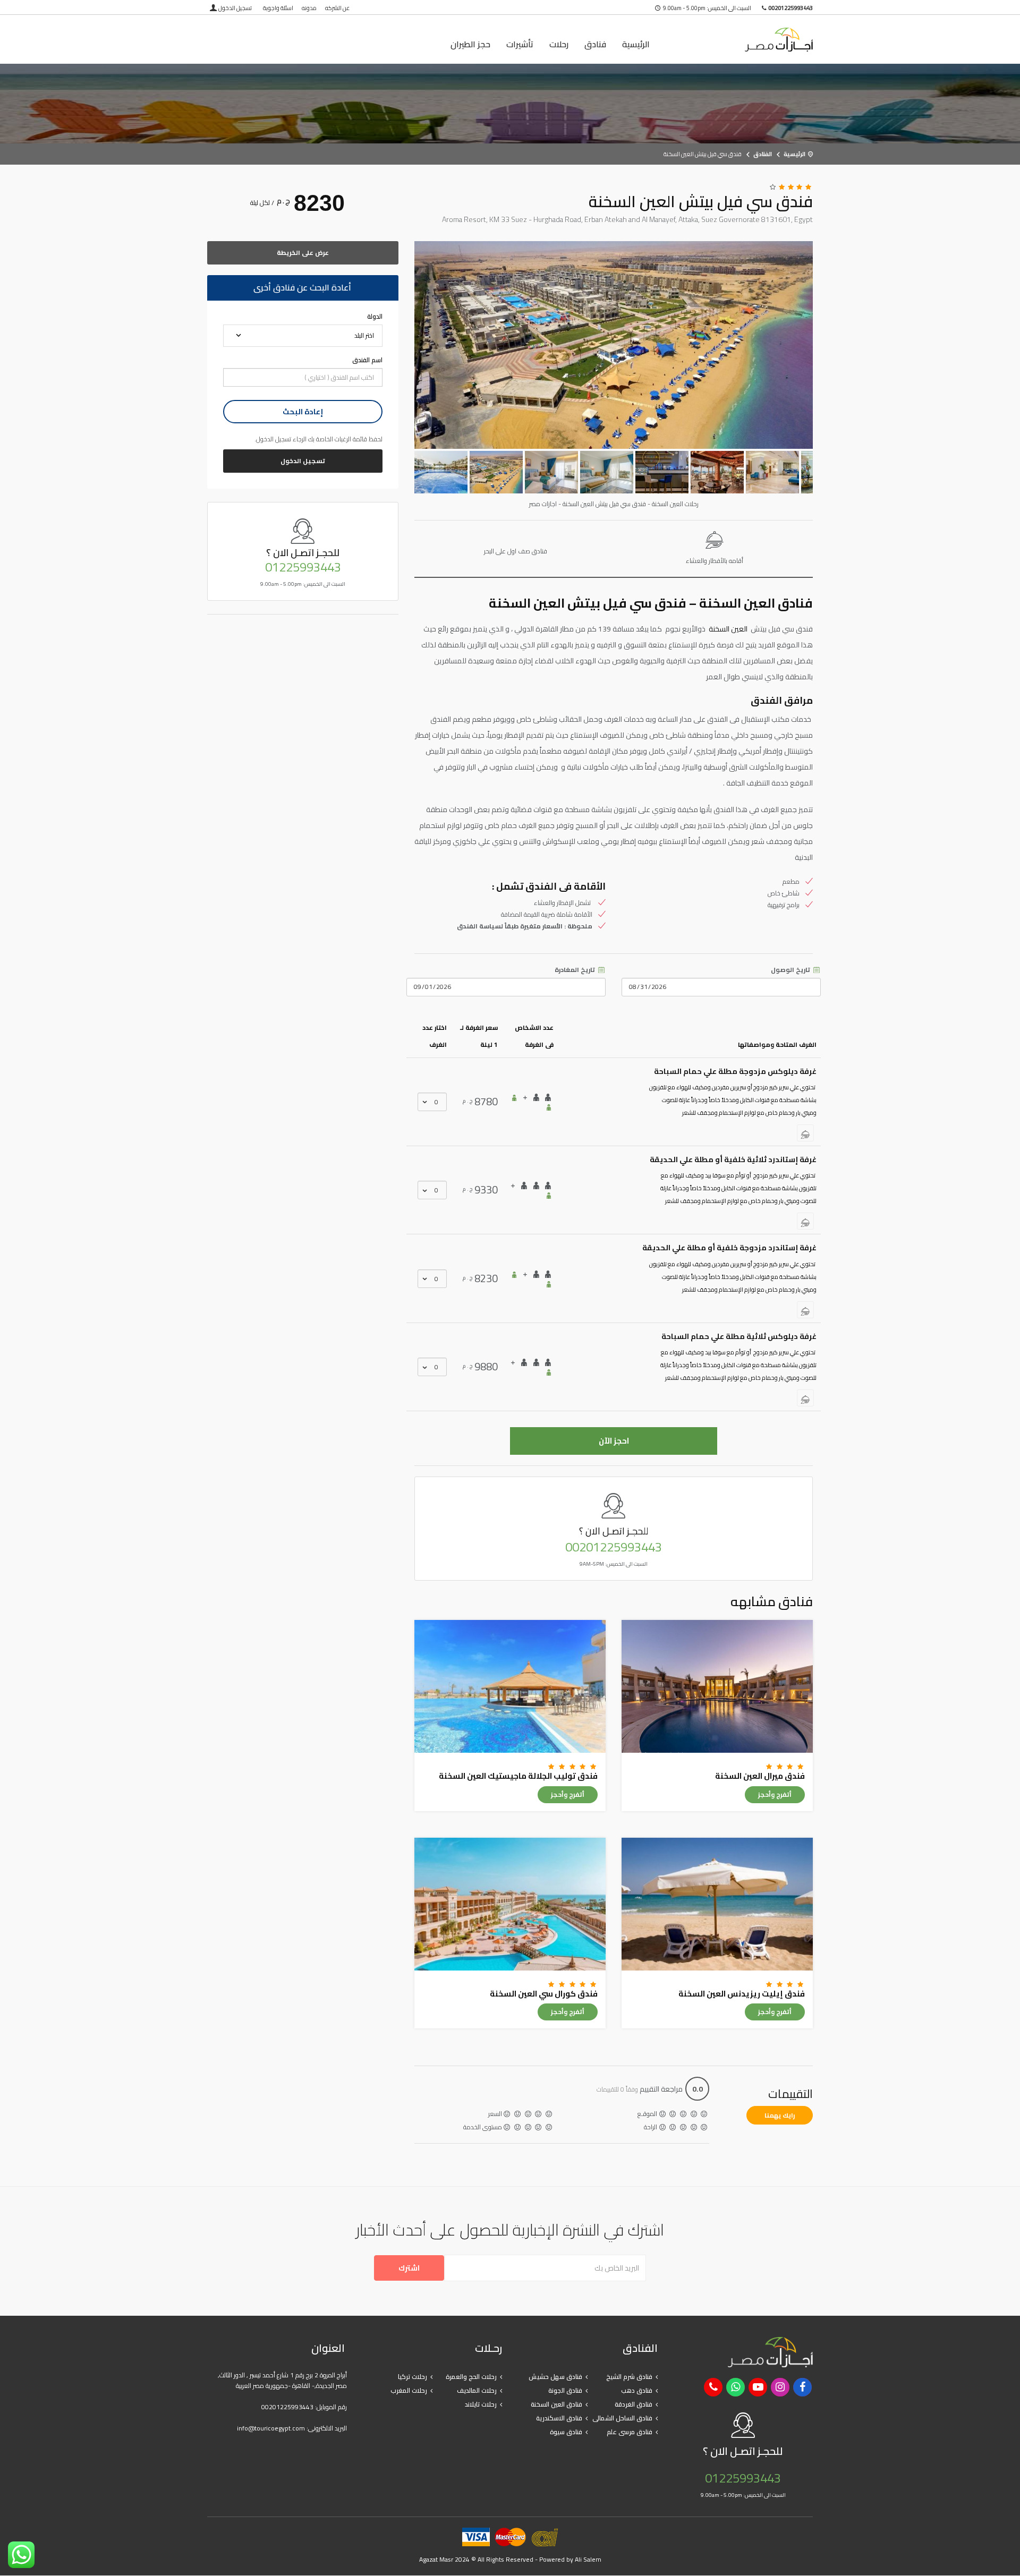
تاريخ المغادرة (576, 970)
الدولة (375, 317)
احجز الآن (614, 1441)
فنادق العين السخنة (556, 2404)
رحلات (559, 44)
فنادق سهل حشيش (555, 2377)
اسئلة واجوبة (278, 8)
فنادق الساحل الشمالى (622, 2418)
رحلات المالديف (477, 2390)
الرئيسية (636, 44)
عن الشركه (337, 8)
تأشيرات (520, 44)
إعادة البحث (303, 412)
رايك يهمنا (780, 2115)
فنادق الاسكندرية (559, 2418)
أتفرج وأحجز (775, 1794)
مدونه (309, 8)
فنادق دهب (637, 2390)
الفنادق (763, 154)
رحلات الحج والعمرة (471, 2377)
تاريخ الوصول (791, 970)
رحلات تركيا (413, 2377)
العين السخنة (729, 629)
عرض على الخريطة (303, 253)
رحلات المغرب (409, 2390)
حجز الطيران (470, 44)
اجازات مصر (743, 40)
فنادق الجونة (565, 2390)
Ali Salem (588, 2559)
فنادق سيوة (566, 2432)
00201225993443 (614, 1547)
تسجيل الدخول (235, 8)
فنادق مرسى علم (630, 2432)
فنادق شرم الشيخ (629, 2377)
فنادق (595, 44)
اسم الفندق (367, 360)
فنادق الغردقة (634, 2404)
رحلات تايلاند (481, 2404)
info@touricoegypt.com (271, 2428)
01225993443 (303, 567)
